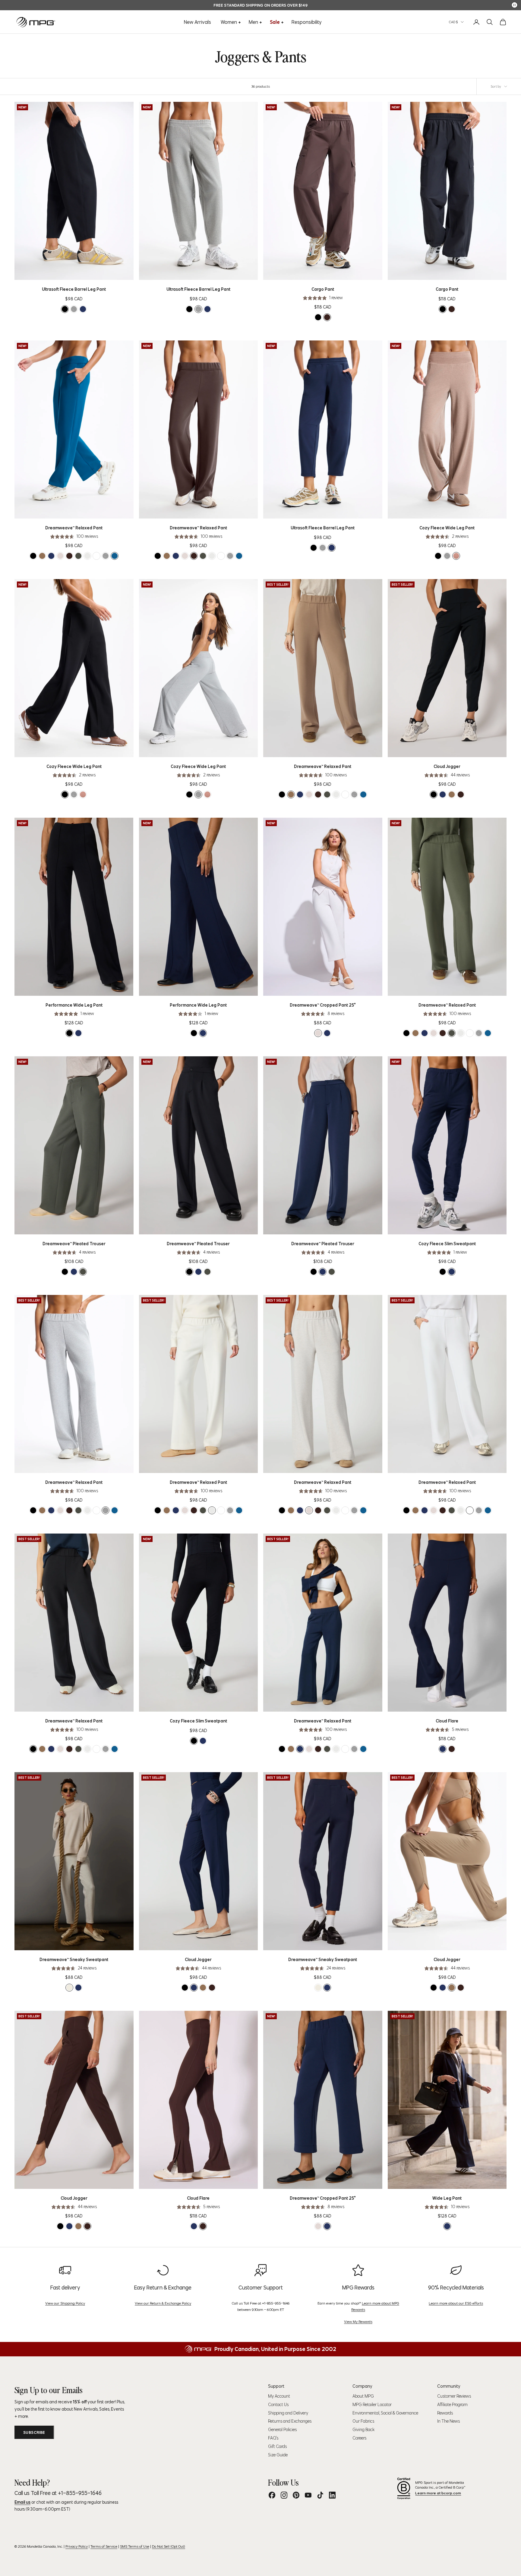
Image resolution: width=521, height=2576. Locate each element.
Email (157, 1317)
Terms (199, 1378)
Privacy (211, 1378)
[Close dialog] (370, 1226)
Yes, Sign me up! (202, 1350)
